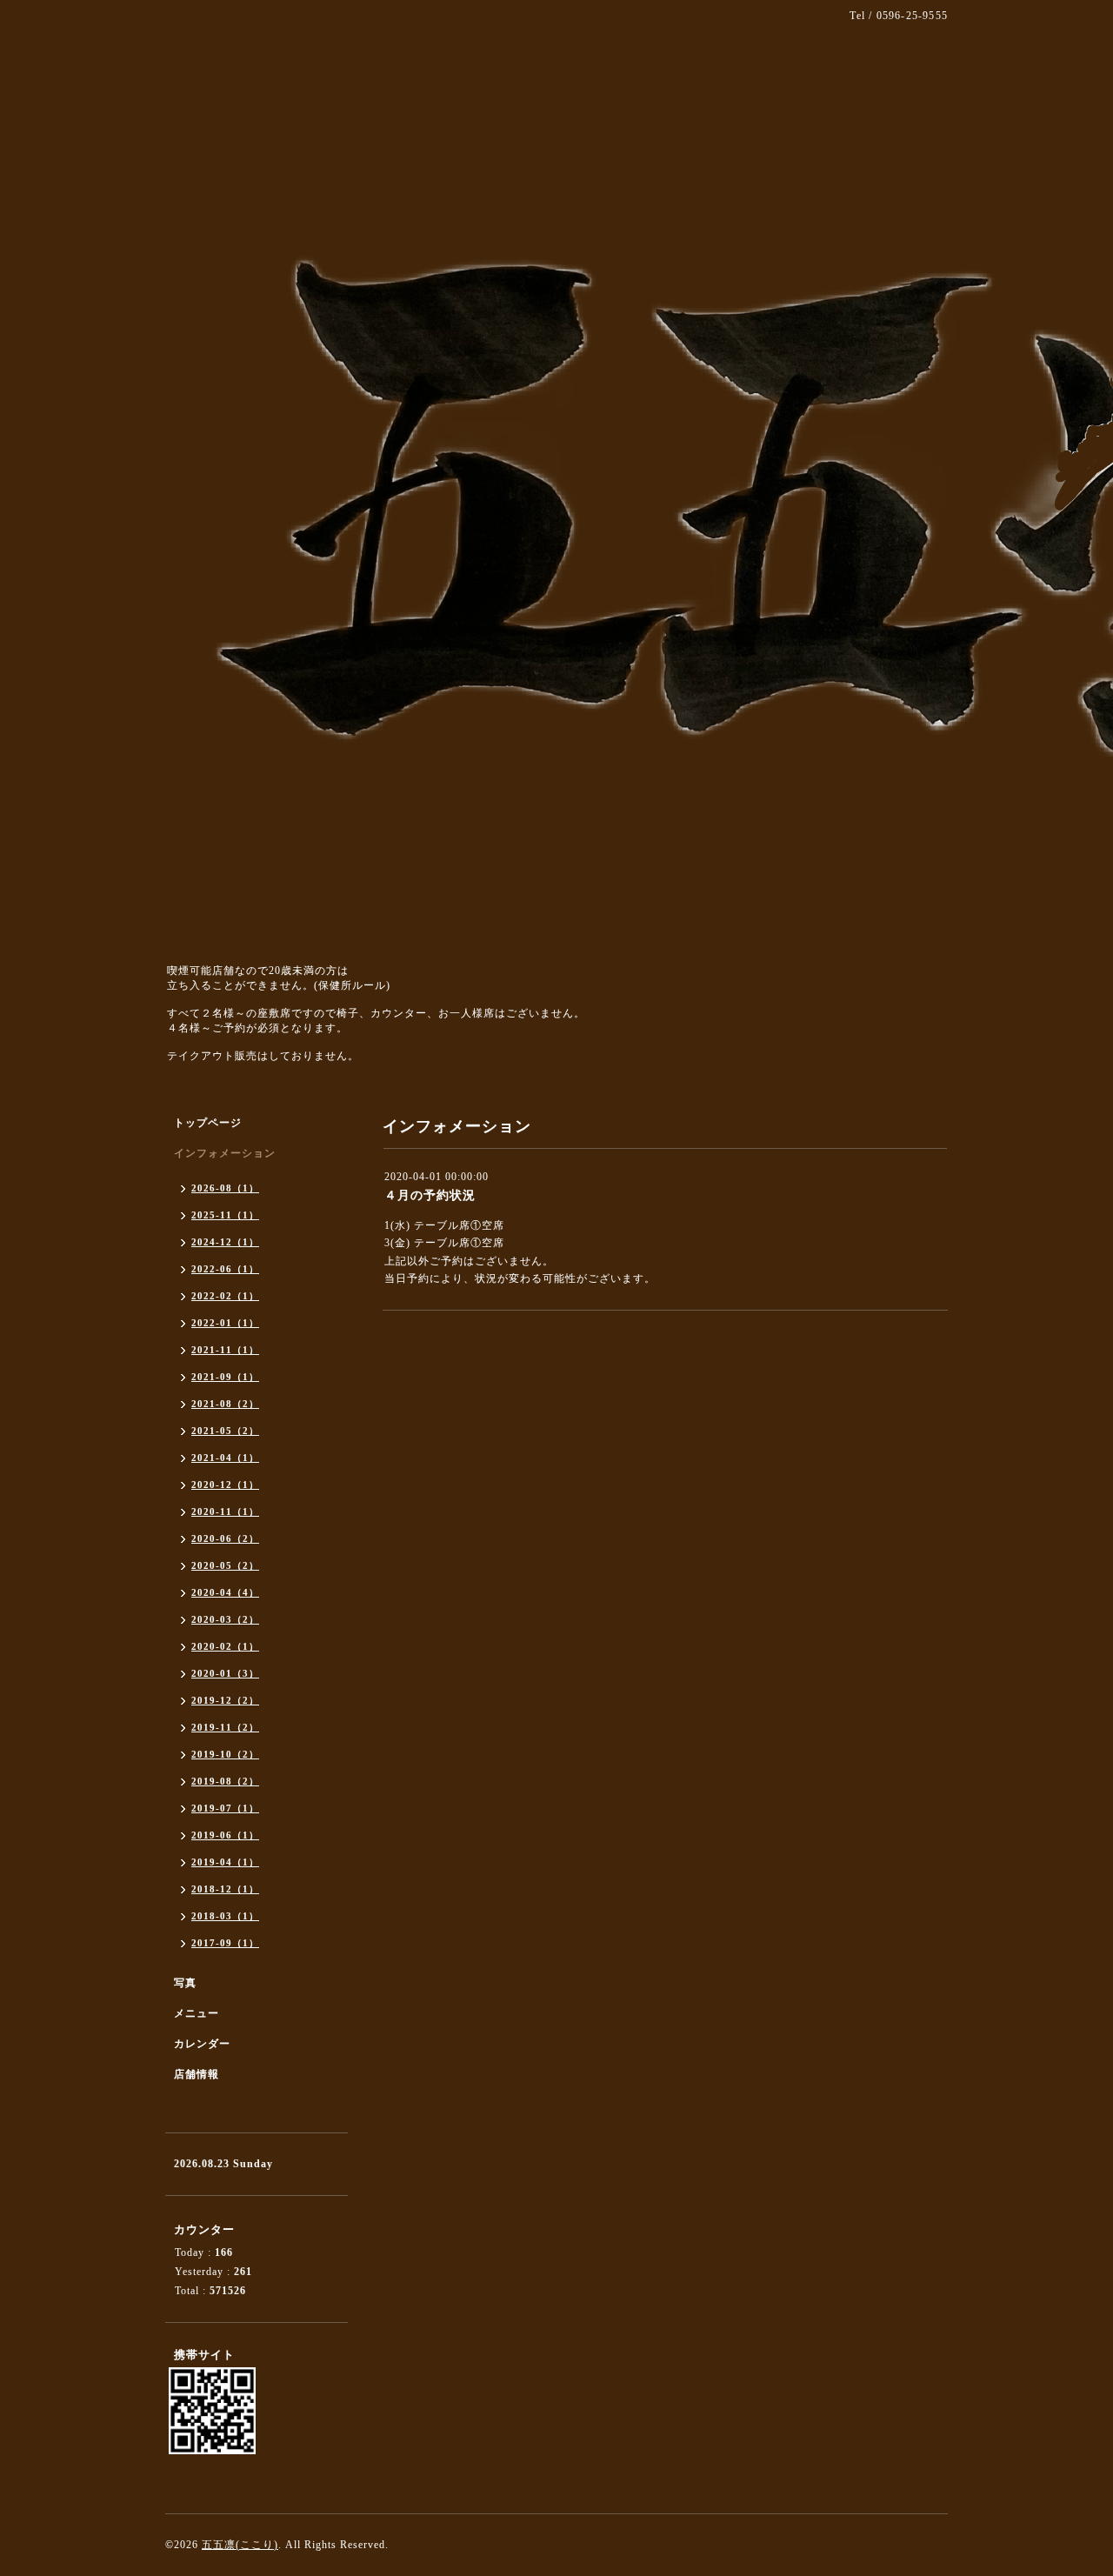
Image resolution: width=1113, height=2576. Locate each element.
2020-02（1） (225, 1646)
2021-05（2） (225, 1431)
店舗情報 (197, 2074)
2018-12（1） (225, 1889)
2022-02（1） (225, 1296)
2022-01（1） (225, 1323)
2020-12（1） (225, 1485)
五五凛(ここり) (240, 2545)
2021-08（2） (225, 1404)
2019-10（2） (225, 1754)
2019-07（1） (225, 1808)
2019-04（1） (225, 1862)
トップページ (208, 1123)
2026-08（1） (225, 1188)
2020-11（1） (225, 1512)
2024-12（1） (225, 1242)
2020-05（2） (225, 1565)
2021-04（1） (225, 1458)
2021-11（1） (225, 1350)
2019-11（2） (225, 1727)
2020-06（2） (225, 1538)
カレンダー (202, 2044)
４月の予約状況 (430, 1195)
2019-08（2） (225, 1781)
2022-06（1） (225, 1269)
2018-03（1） (225, 1916)
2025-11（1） (225, 1215)
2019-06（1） (225, 1835)
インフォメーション (225, 1153)
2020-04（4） (225, 1592)
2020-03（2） (225, 1619)
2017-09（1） (225, 1943)
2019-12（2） (225, 1700)
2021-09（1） (225, 1377)
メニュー (197, 2013)
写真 (185, 1983)
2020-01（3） (225, 1673)
